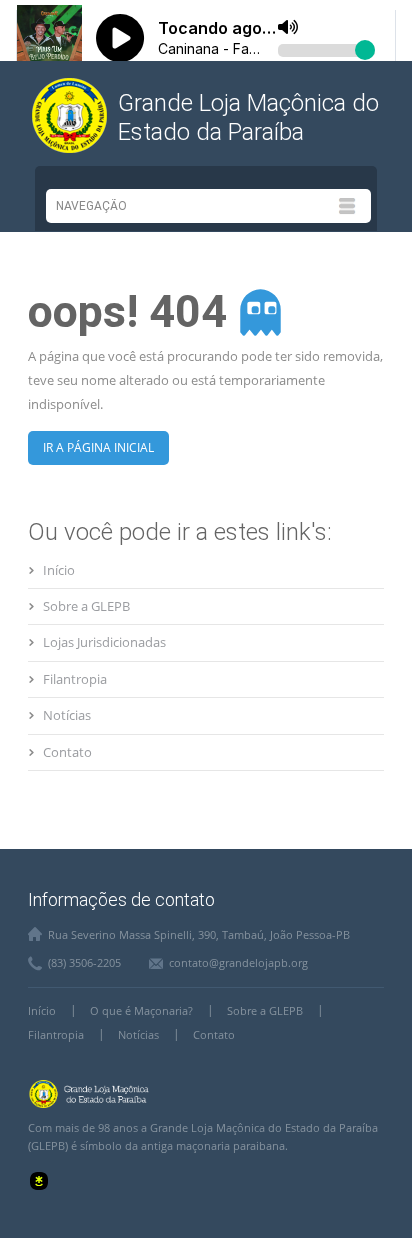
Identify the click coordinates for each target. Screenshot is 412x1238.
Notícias (67, 715)
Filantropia (75, 679)
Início (59, 570)
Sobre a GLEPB (86, 606)
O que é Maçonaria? (141, 1010)
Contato (67, 752)
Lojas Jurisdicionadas (104, 642)
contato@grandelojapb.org (238, 962)
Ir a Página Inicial (98, 447)
